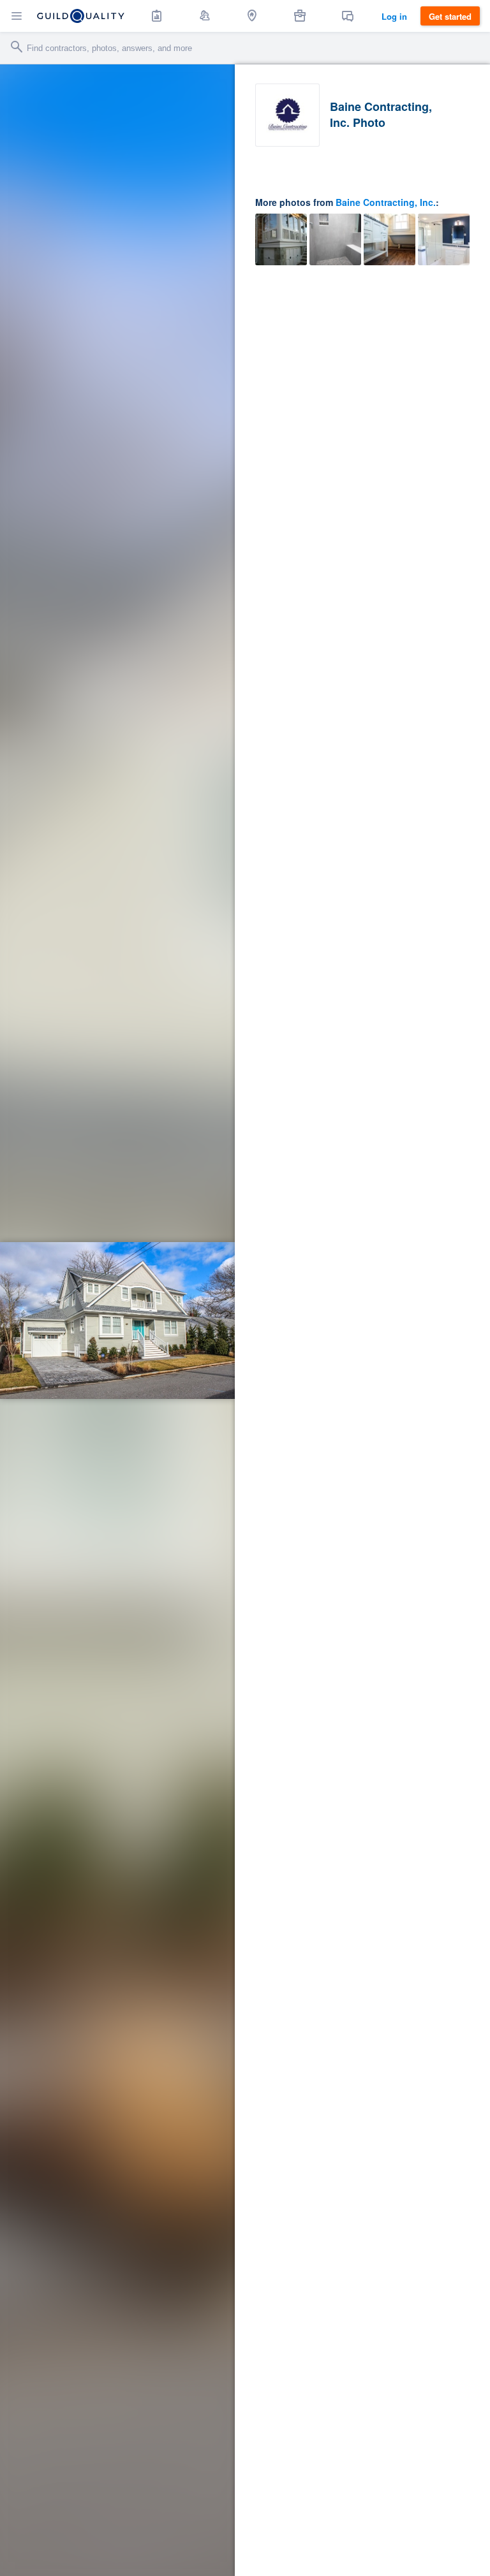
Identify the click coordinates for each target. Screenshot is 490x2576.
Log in (394, 16)
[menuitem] (157, 16)
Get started (450, 16)
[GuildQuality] (81, 16)
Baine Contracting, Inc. (386, 202)
